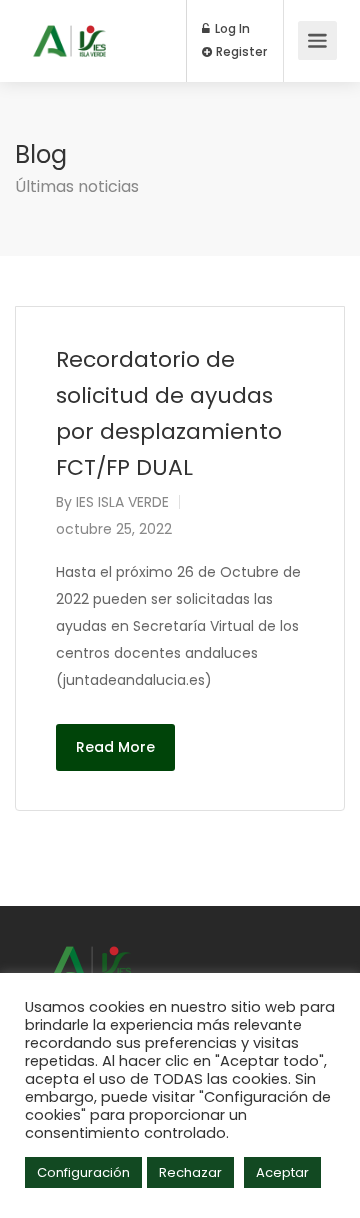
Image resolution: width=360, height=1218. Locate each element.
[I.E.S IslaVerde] (69, 26)
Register (240, 52)
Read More (115, 747)
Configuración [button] (83, 1172)
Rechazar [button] (190, 1172)
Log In (231, 29)
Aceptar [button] (282, 1172)
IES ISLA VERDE (122, 502)
